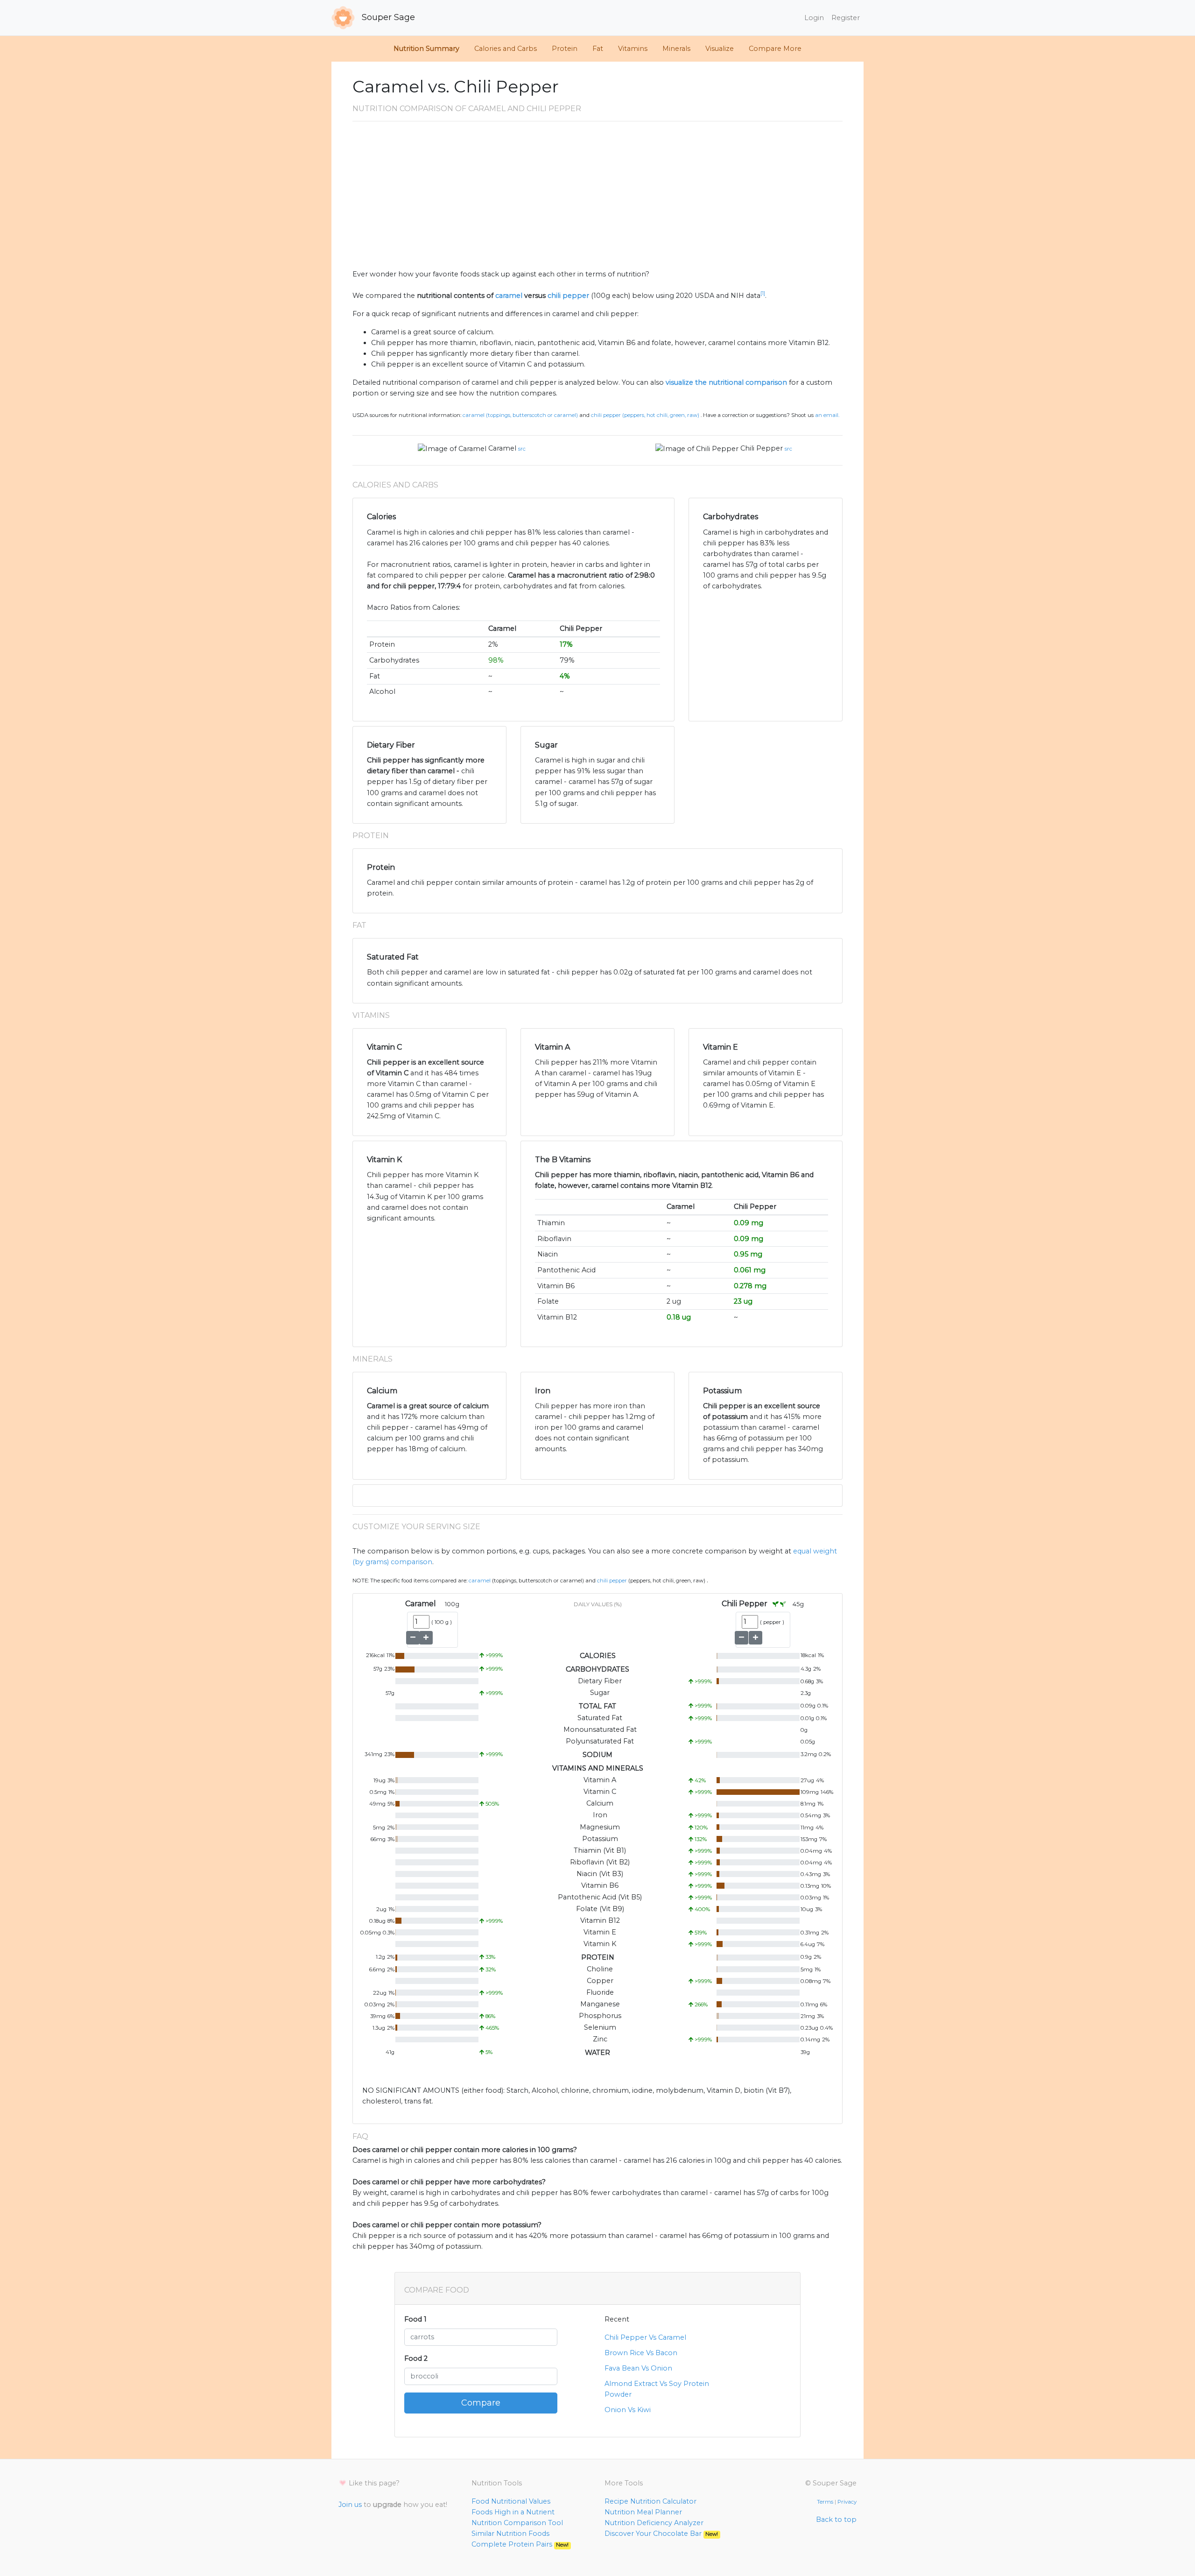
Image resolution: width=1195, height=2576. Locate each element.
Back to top (836, 2520)
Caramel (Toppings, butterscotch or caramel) (520, 415)
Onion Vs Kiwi (628, 2410)
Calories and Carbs (506, 49)
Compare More (775, 49)
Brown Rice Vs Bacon (641, 2353)
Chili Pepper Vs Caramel (645, 2337)
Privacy (847, 2502)
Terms (825, 2502)
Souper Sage (387, 17)
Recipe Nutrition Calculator (650, 2501)
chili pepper (568, 296)
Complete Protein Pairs (520, 2544)
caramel (509, 296)
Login (814, 18)
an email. (827, 415)
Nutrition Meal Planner (643, 2512)
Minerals (676, 49)
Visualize (720, 49)
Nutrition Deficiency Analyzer (654, 2523)
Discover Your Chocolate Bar (661, 2534)
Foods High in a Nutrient (513, 2512)
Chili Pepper (762, 448)
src (522, 449)
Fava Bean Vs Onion (638, 2368)
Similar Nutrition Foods (510, 2534)
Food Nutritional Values (511, 2501)
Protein (565, 49)
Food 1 (415, 2319)
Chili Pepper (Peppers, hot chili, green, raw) (645, 415)
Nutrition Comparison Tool (517, 2523)
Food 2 (416, 2358)
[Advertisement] (597, 199)
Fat (598, 49)
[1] (763, 293)
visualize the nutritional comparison (726, 382)
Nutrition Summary (426, 49)
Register (846, 18)
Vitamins (633, 49)
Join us (350, 2505)
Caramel (502, 448)
